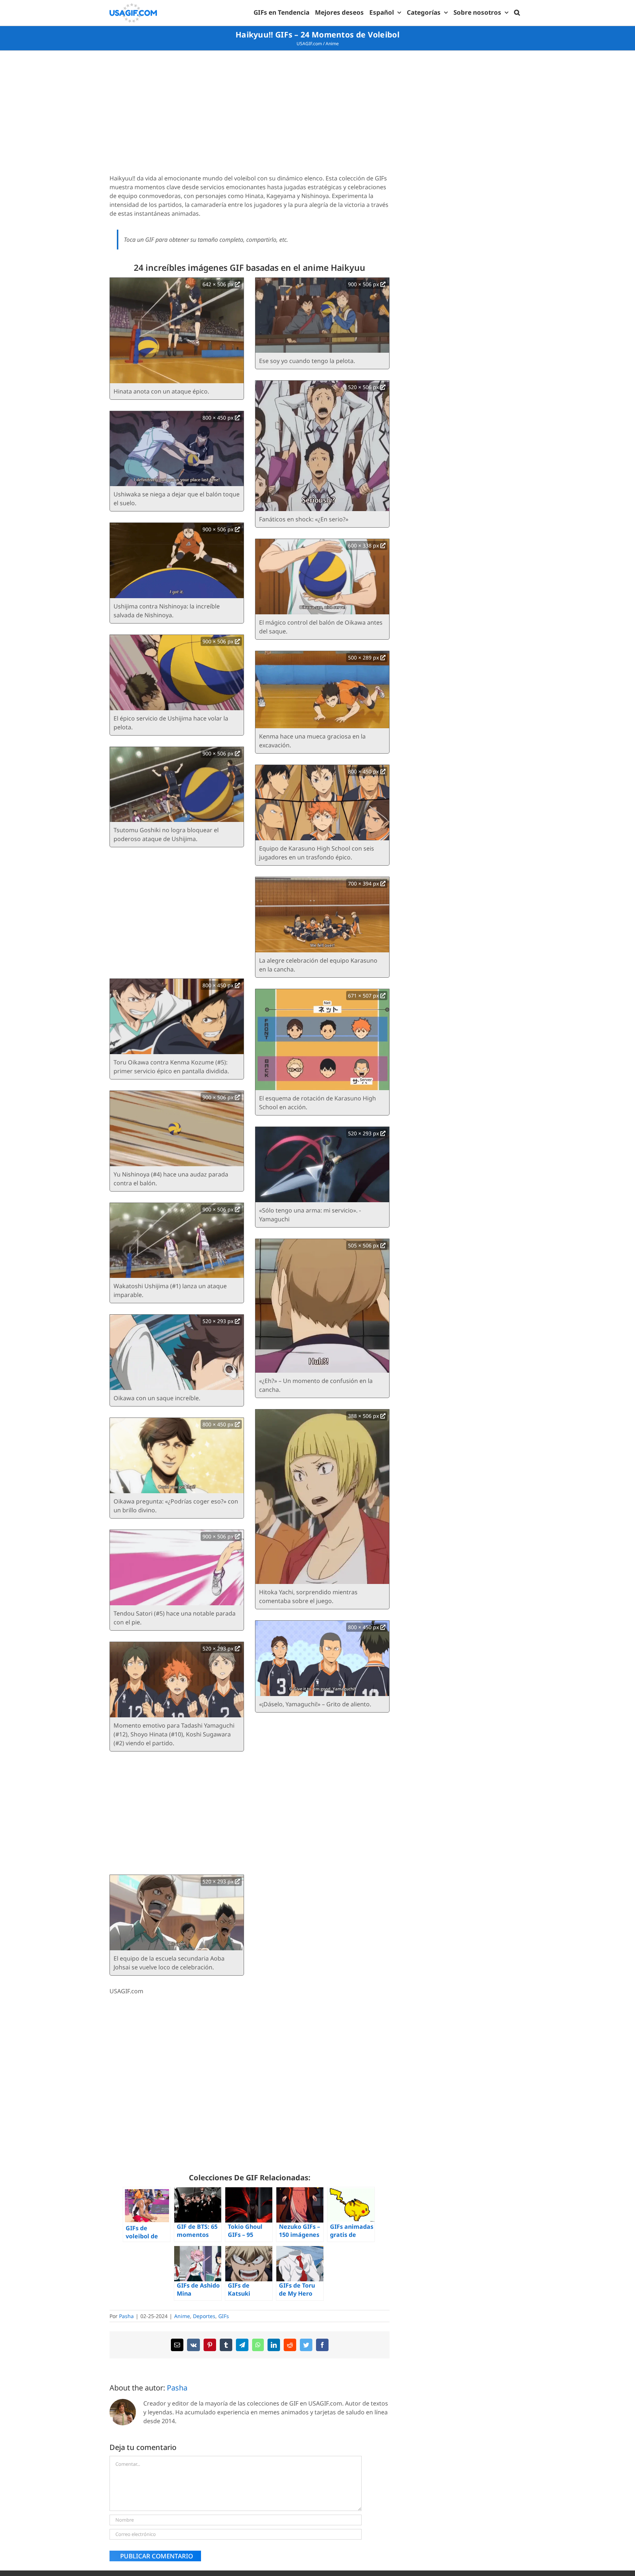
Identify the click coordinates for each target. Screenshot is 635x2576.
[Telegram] (242, 2345)
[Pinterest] (210, 2345)
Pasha (126, 2316)
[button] (517, 12)
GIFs (224, 2316)
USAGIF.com (309, 44)
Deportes (204, 2316)
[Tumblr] (226, 2345)
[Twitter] (306, 2345)
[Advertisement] (250, 113)
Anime (332, 44)
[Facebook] (322, 2345)
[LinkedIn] (274, 2345)
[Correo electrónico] (177, 2345)
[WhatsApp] (258, 2345)
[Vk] (193, 2345)
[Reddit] (290, 2345)
